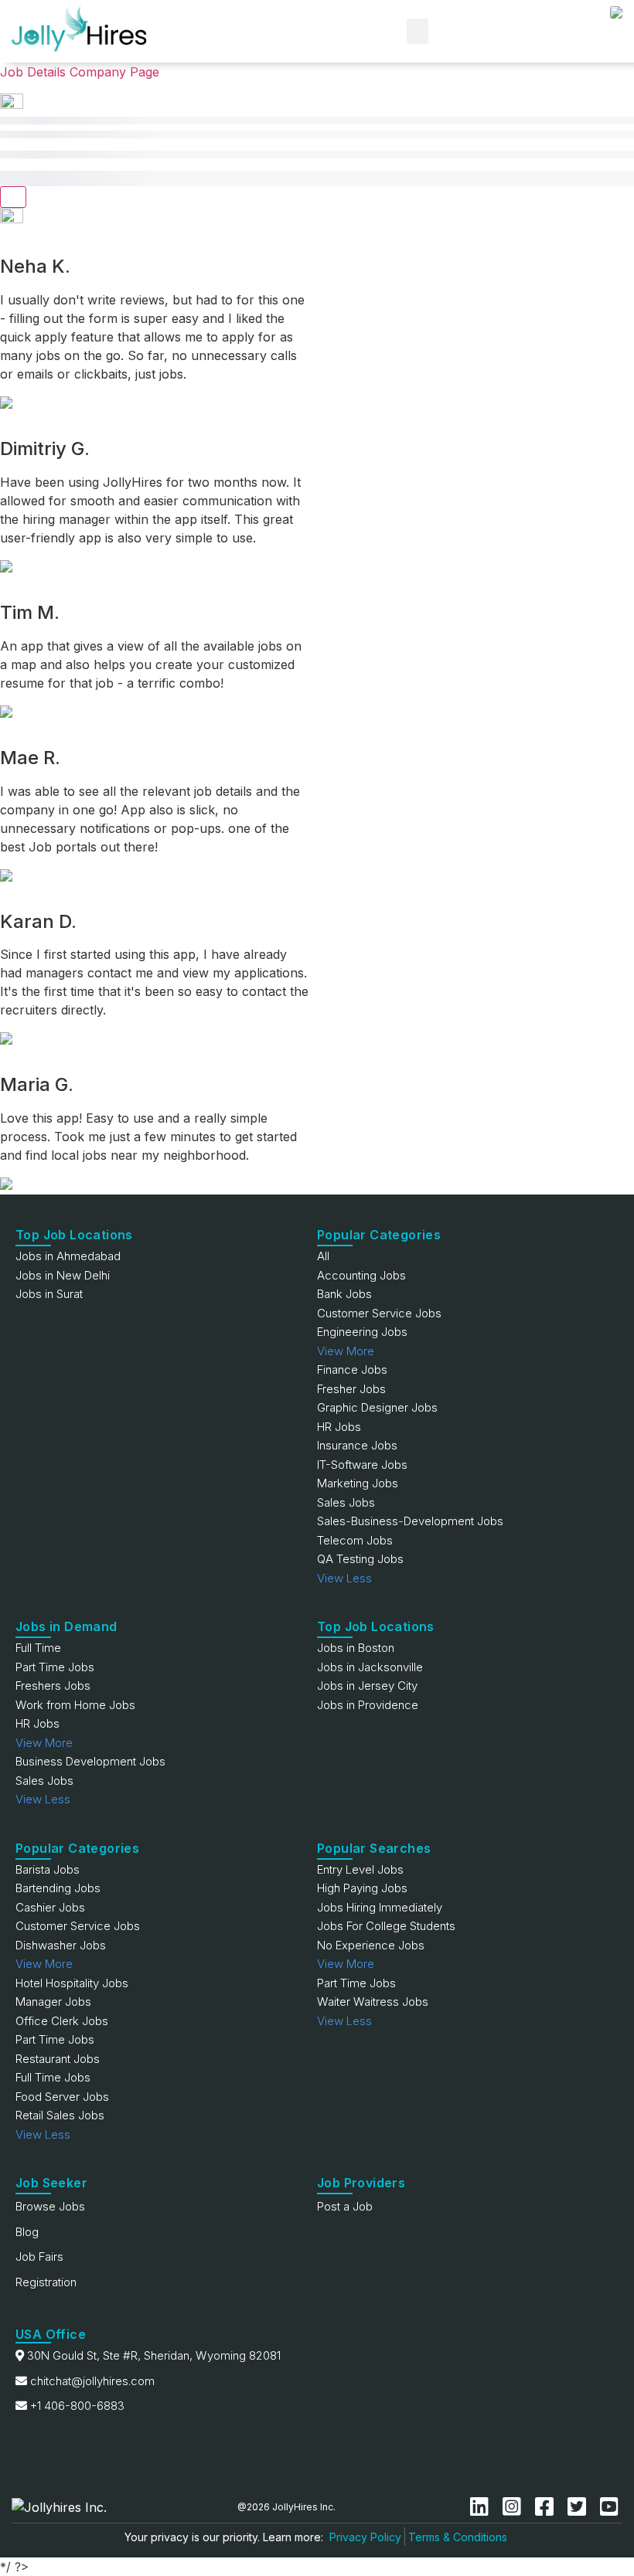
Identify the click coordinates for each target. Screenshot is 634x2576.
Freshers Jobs (53, 1686)
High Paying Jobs (362, 1888)
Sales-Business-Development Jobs (410, 1521)
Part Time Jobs (55, 1667)
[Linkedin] (482, 2507)
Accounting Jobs (361, 1275)
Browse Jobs (50, 2206)
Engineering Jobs (362, 1332)
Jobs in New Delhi (63, 1275)
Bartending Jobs (58, 1888)
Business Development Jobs (90, 1761)
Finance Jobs (352, 1370)
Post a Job (345, 2206)
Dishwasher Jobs (61, 1945)
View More (346, 1351)
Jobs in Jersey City (367, 1686)
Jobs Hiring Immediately (380, 1907)
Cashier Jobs (50, 1907)
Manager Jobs (53, 2002)
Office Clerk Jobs (62, 2021)
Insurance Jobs (357, 1445)
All (323, 1256)
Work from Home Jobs (75, 1705)
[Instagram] (515, 2507)
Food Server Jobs (62, 2097)
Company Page (114, 72)
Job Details (33, 72)
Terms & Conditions (458, 2537)
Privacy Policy (365, 2537)
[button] (418, 31)
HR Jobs (339, 1427)
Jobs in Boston (356, 1648)
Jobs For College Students (386, 1926)
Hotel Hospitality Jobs (72, 1983)
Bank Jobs (344, 1294)
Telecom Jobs (355, 1540)
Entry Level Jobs (360, 1869)
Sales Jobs (346, 1502)
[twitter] (580, 2507)
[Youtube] (609, 2507)
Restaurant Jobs (58, 2059)
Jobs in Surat (49, 1294)
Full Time (38, 1648)
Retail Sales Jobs (60, 2115)
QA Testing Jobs (360, 1559)
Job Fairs (39, 2257)
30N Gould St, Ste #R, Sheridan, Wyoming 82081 (154, 2355)
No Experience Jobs (371, 1945)
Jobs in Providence (368, 1705)
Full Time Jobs (53, 2077)
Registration (46, 2282)
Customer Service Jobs (379, 1313)
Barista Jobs (48, 1869)
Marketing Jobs (358, 1483)
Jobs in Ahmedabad (68, 1256)
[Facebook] (547, 2507)
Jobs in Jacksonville (370, 1667)
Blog (27, 2232)
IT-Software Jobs (362, 1465)
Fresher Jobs (351, 1389)
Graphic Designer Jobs (377, 1407)
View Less (344, 1578)
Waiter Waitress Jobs (373, 2002)
